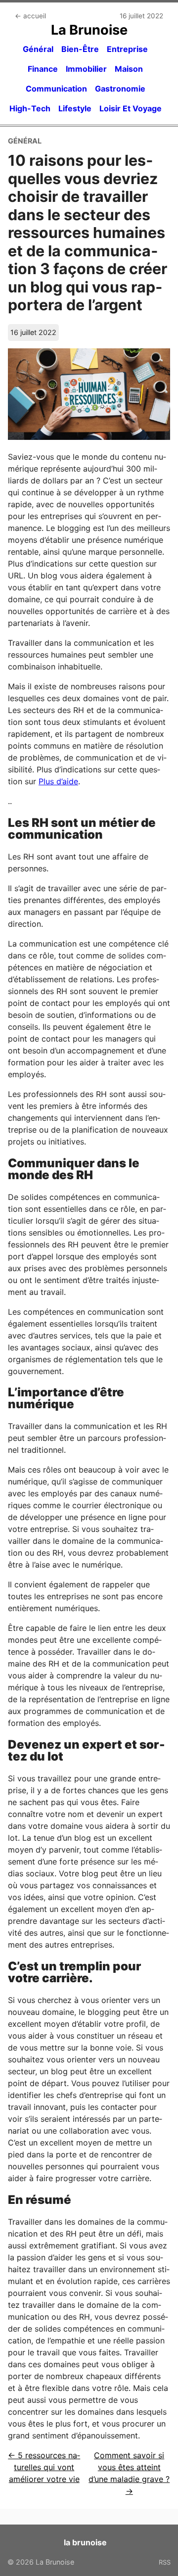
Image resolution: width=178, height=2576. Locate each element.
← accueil (30, 16)
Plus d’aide (58, 781)
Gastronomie (120, 89)
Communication (56, 89)
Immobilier (86, 69)
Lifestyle (75, 108)
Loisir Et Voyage (131, 108)
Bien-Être (80, 49)
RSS (165, 2562)
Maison (129, 69)
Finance (43, 69)
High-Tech (30, 108)
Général (38, 49)
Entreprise (127, 49)
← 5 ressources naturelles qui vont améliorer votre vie (44, 2467)
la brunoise (85, 2542)
